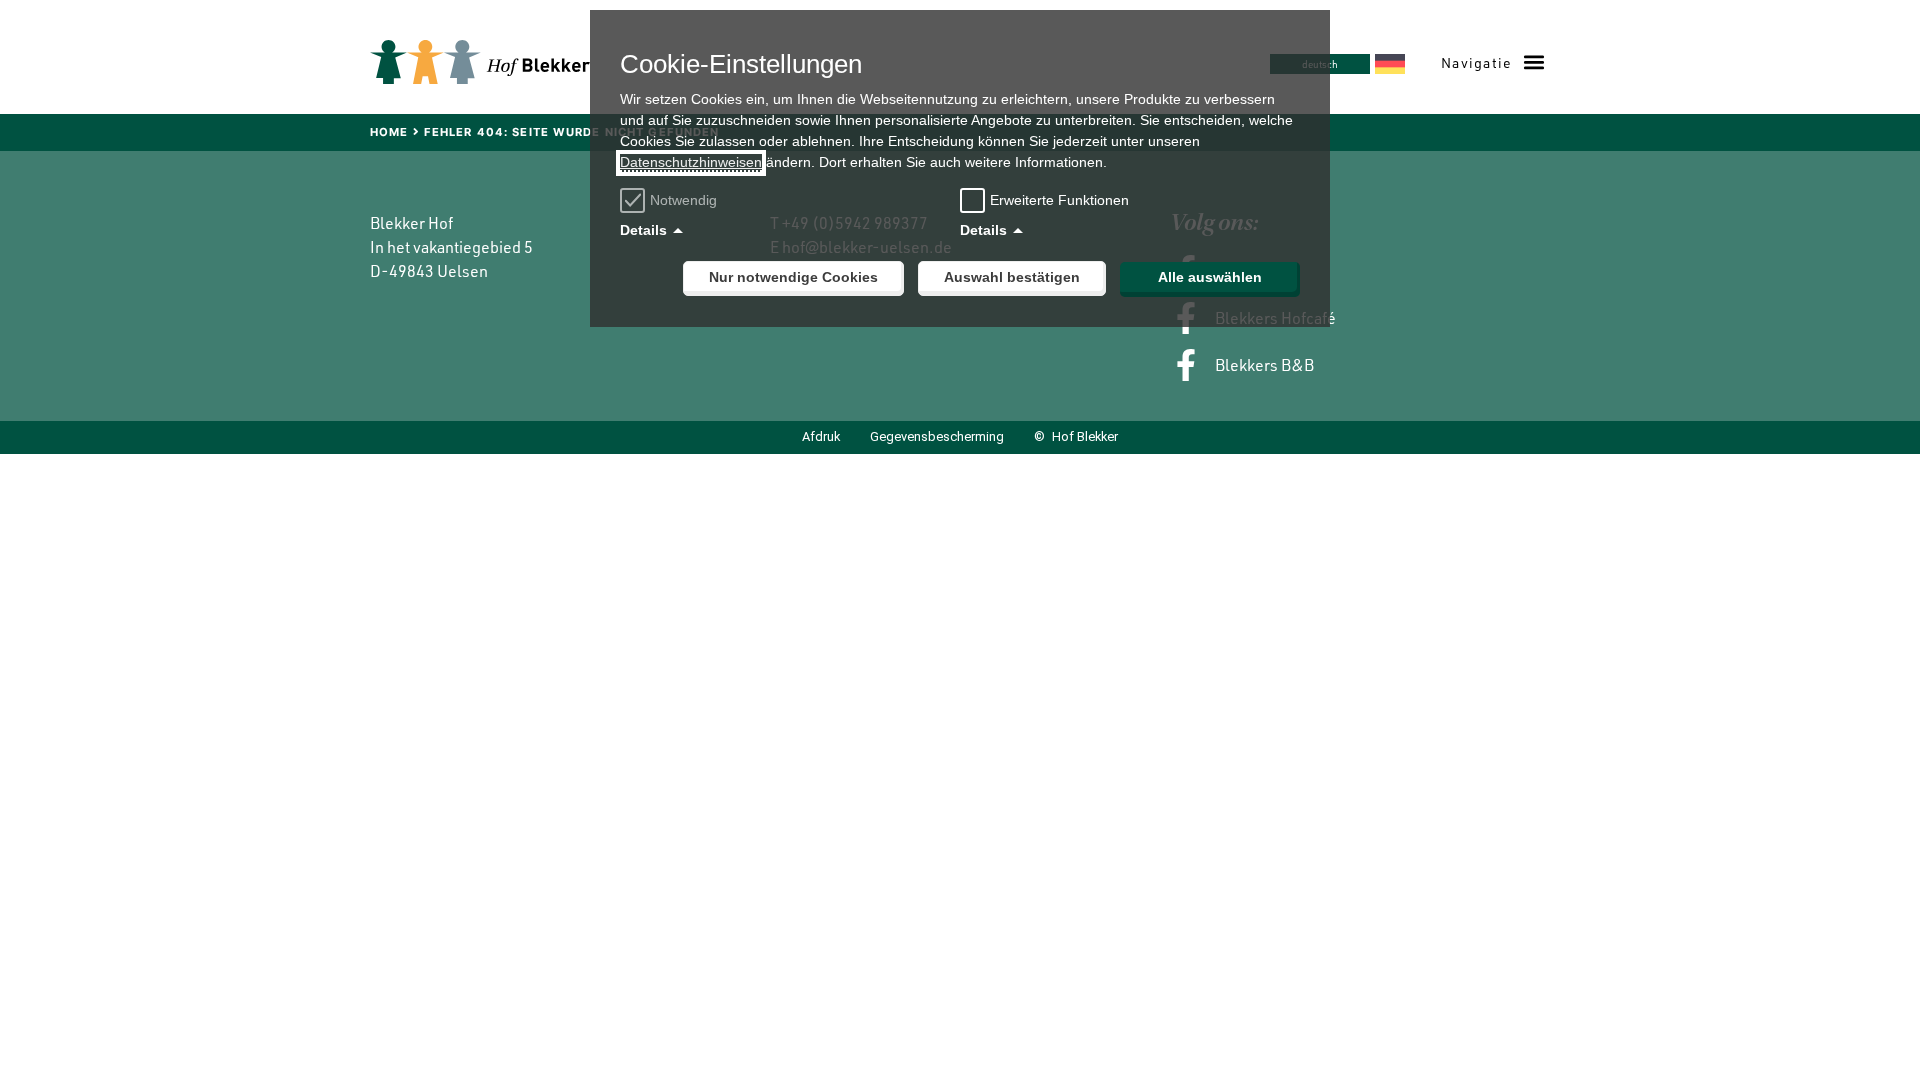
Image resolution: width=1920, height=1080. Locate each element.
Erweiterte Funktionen (1059, 200)
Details (643, 230)
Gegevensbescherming (937, 437)
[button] (1493, 62)
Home (389, 132)
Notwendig (683, 200)
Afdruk (821, 437)
